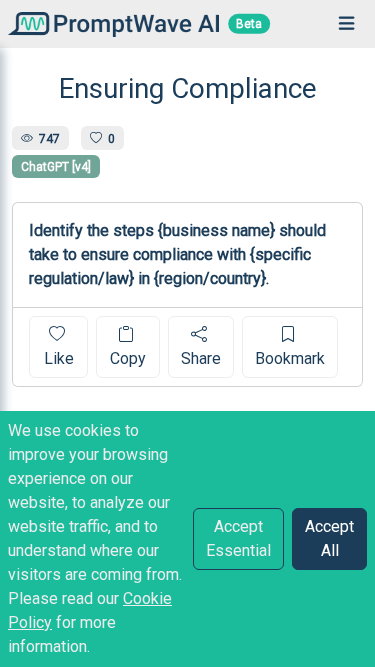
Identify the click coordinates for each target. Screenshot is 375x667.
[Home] (109, 23)
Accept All (329, 538)
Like (59, 358)
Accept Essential (238, 538)
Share (201, 358)
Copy (128, 358)
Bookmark (290, 358)
